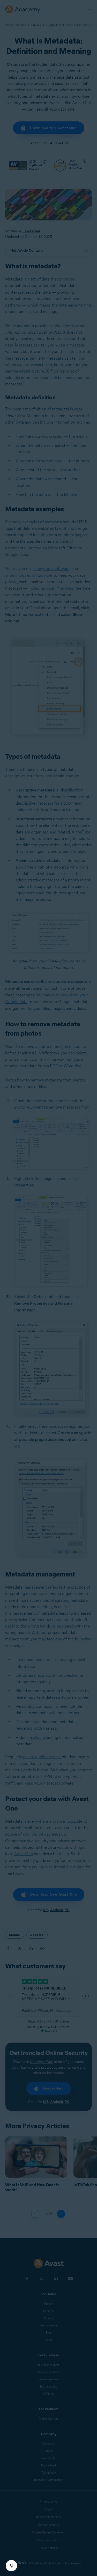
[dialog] (48, 1288)
